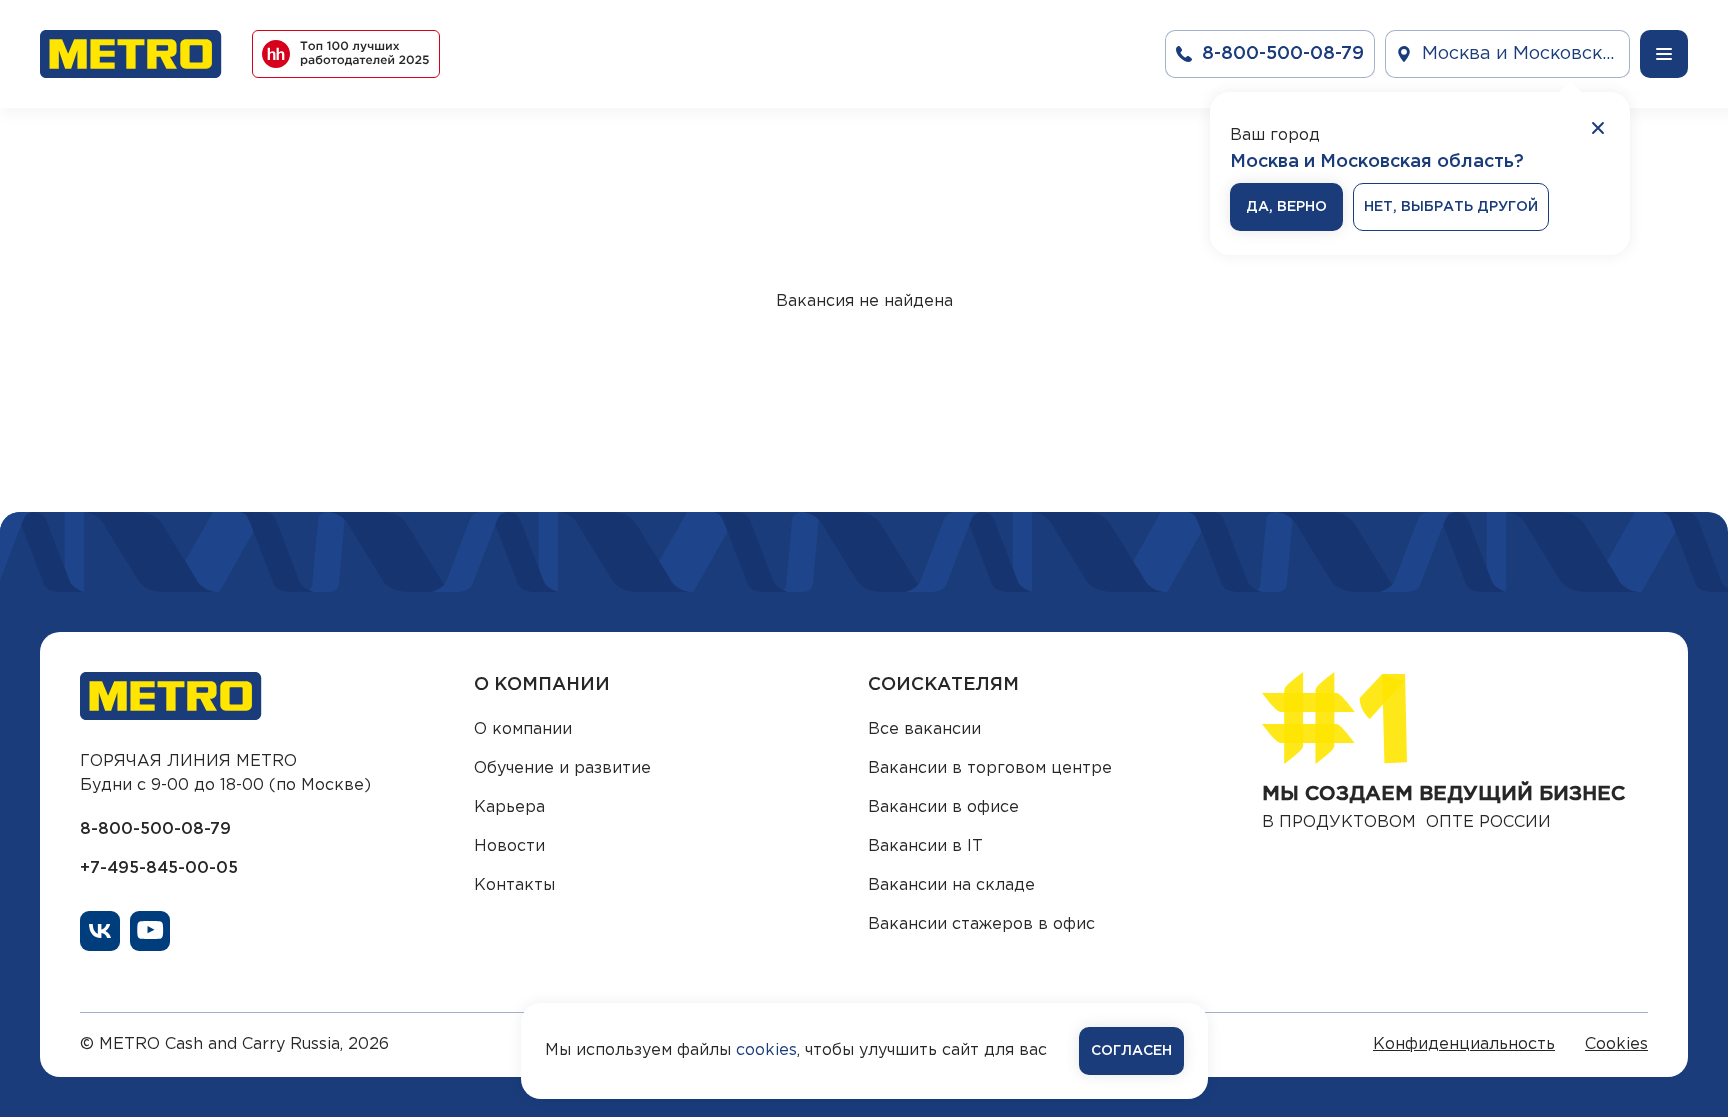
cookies (766, 1050)
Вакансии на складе (951, 885)
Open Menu (1664, 54)
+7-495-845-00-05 (159, 868)
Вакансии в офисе (943, 807)
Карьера (509, 807)
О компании (523, 729)
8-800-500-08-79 (155, 829)
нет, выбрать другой (1451, 207)
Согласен (1131, 1051)
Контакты (514, 885)
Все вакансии (924, 729)
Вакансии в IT (925, 846)
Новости (509, 846)
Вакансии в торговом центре (990, 768)
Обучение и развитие (562, 768)
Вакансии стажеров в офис (981, 924)
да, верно (1286, 207)
